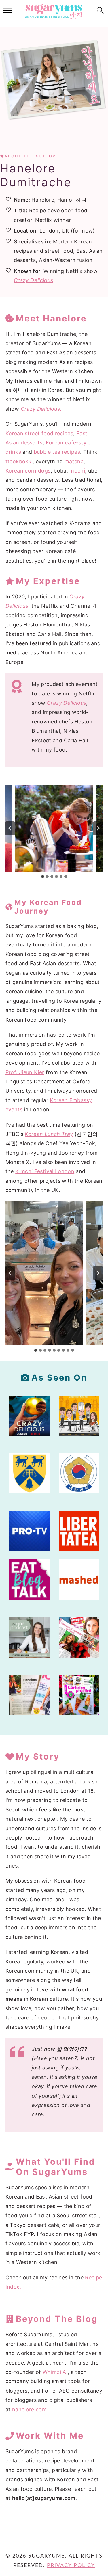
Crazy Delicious (33, 280)
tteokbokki (19, 461)
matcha (74, 461)
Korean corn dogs (28, 471)
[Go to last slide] (10, 828)
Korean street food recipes (39, 433)
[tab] (43, 877)
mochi (77, 471)
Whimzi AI (55, 2372)
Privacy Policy (71, 2566)
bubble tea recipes (57, 452)
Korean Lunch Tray (49, 1134)
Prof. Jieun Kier (25, 1072)
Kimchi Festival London (45, 1171)
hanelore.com (29, 2409)
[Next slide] (98, 828)
